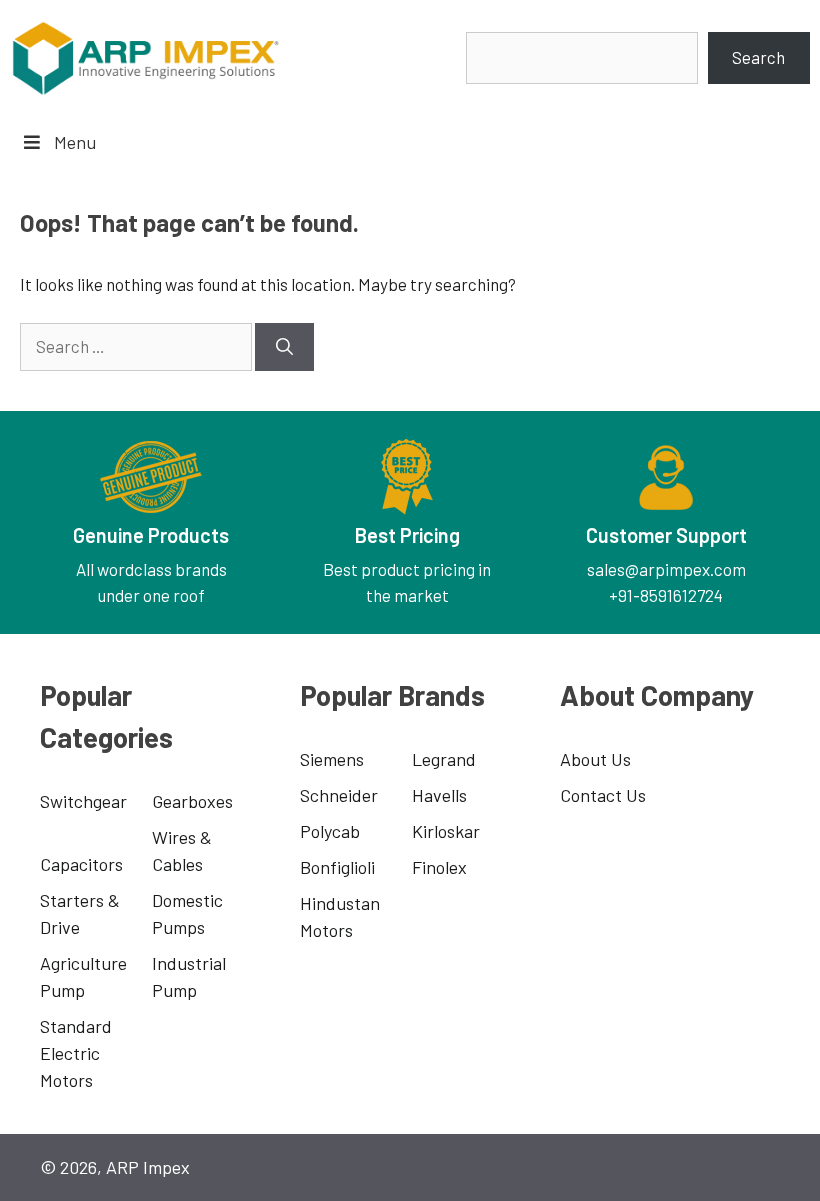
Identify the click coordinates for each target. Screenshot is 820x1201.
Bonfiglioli (337, 867)
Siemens (332, 759)
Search (758, 57)
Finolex (439, 867)
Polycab (330, 831)
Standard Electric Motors (76, 1053)
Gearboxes (192, 801)
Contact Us (603, 795)
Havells (439, 795)
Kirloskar (446, 831)
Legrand (444, 759)
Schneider (339, 795)
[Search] (284, 347)
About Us (595, 759)
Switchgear (83, 801)
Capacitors (81, 864)
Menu (75, 142)
